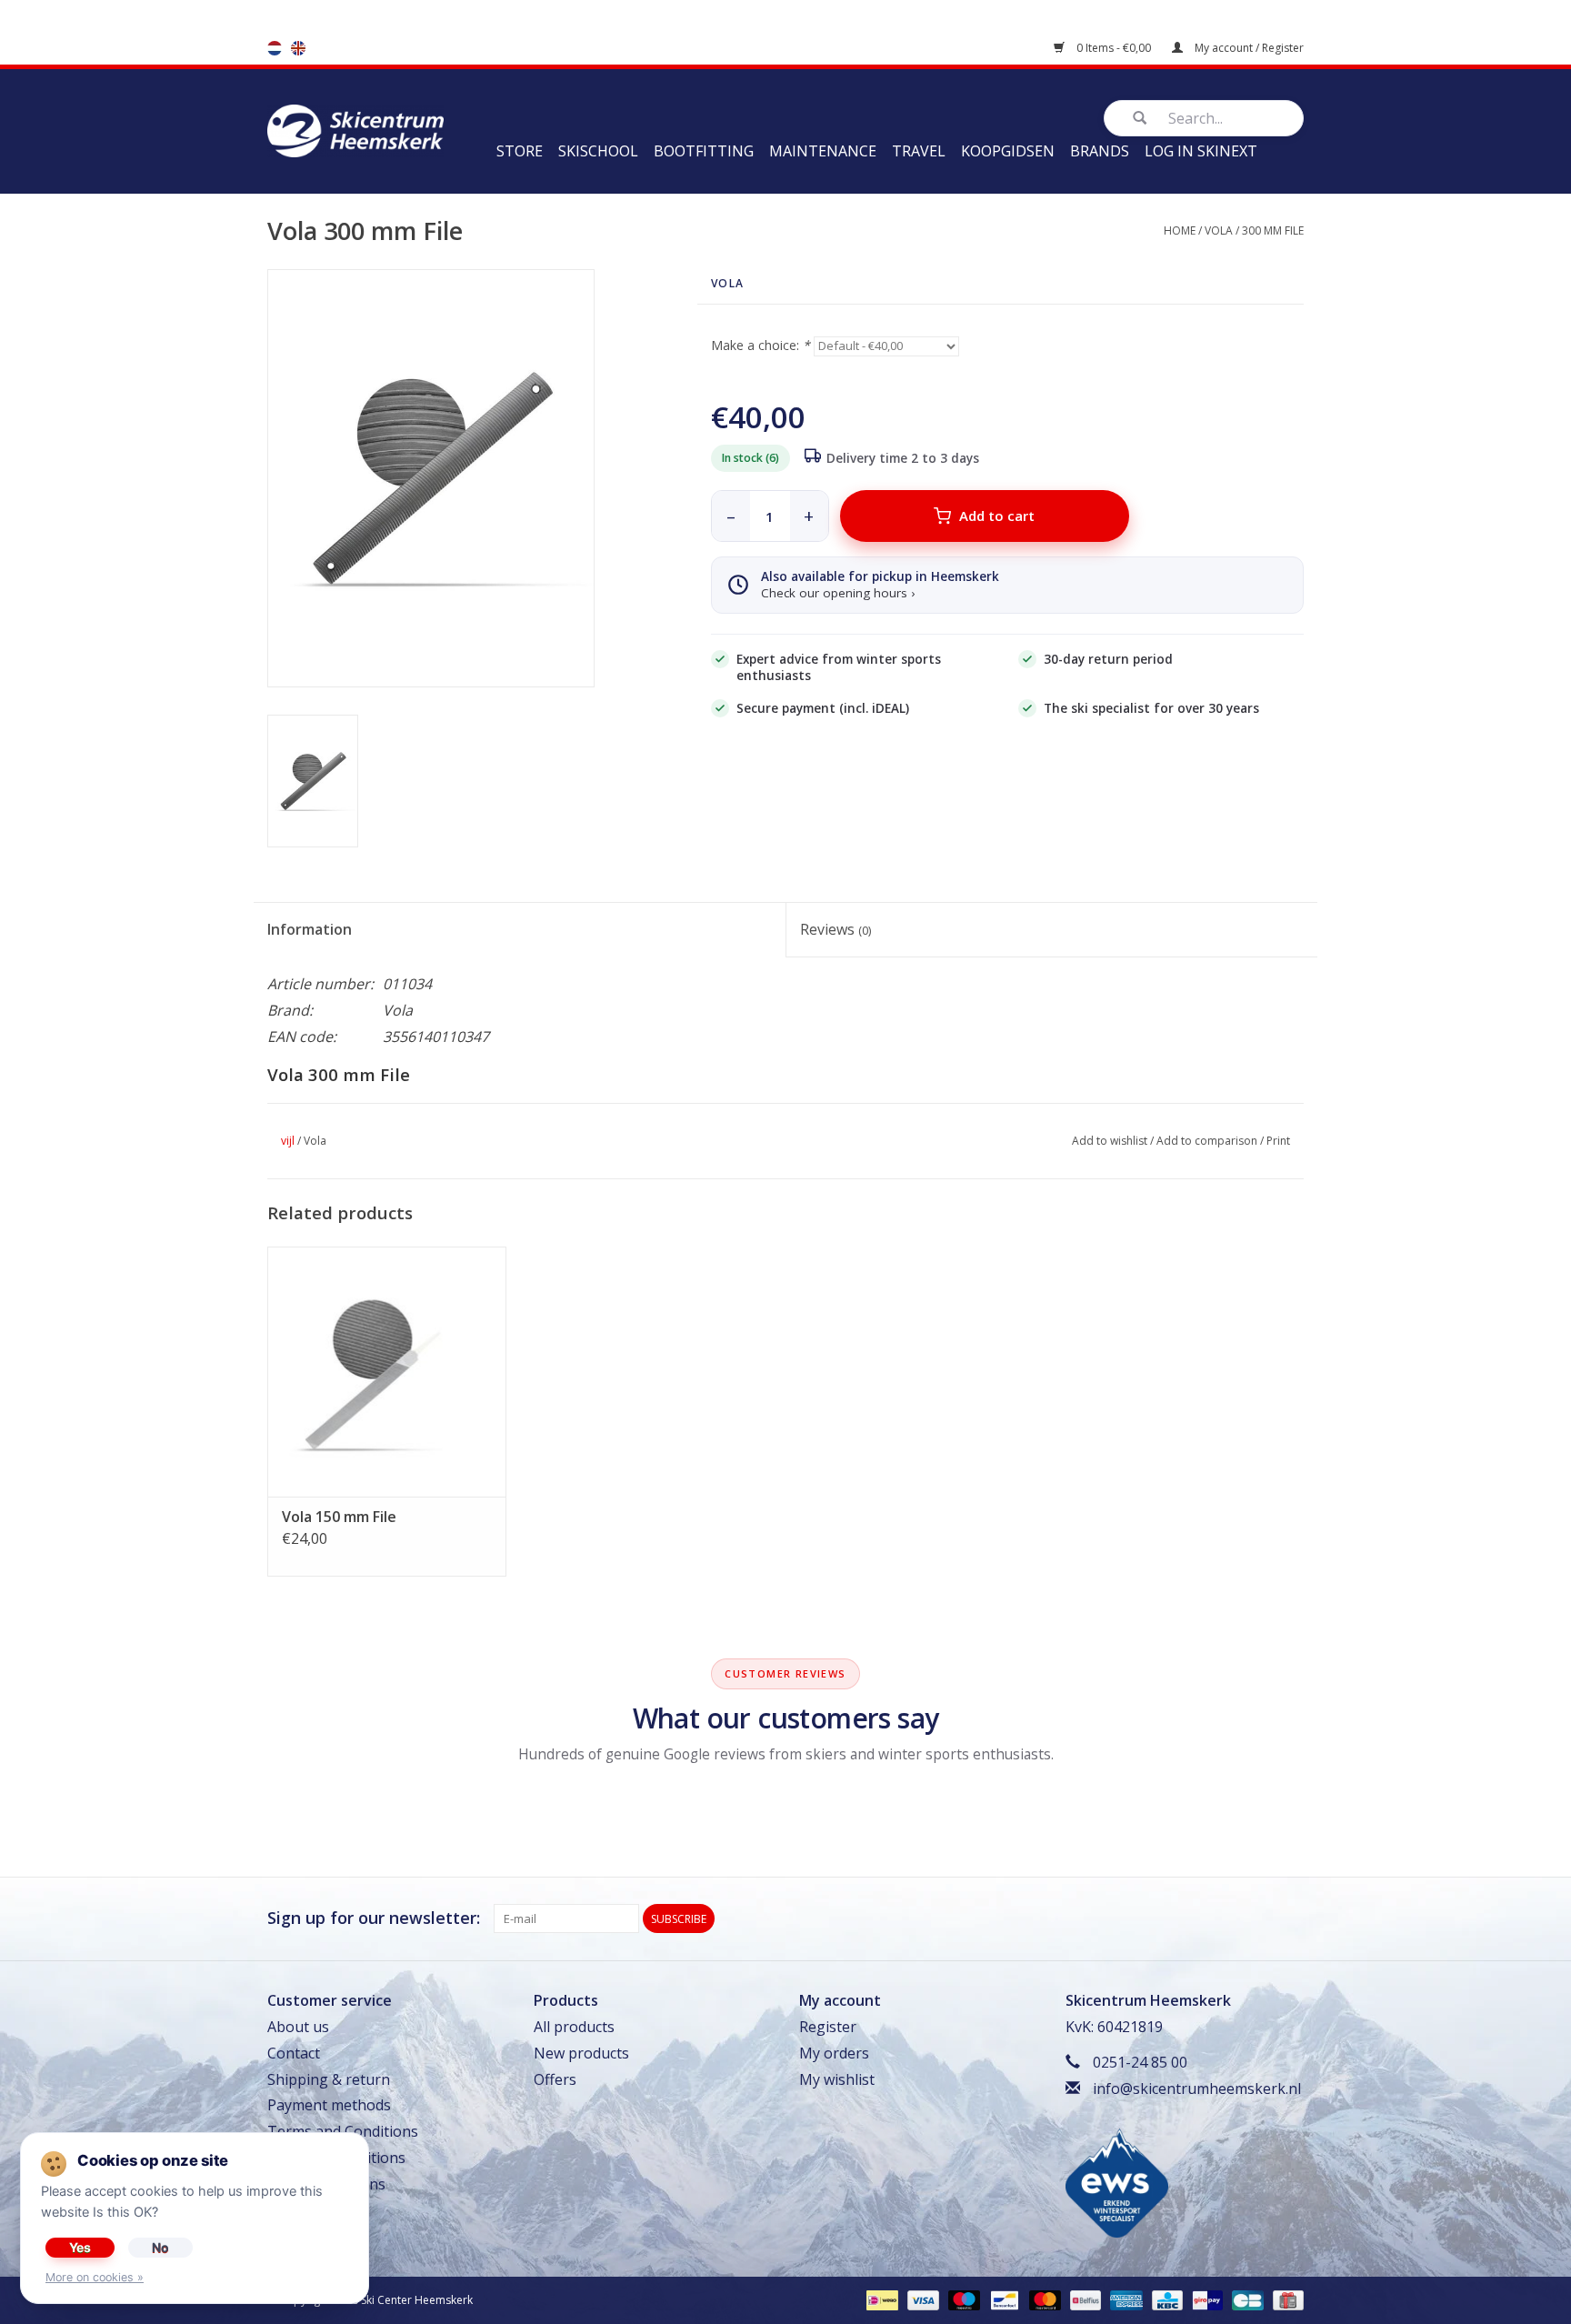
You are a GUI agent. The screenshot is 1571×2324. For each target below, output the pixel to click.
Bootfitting (704, 151)
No (160, 2247)
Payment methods (329, 2105)
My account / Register (1248, 48)
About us (298, 2027)
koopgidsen (1008, 151)
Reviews (836, 929)
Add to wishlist (1110, 1141)
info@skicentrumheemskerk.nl (1197, 2089)
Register (828, 2027)
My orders (834, 2053)
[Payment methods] (880, 2299)
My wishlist (837, 2079)
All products (574, 2027)
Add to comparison (1207, 1141)
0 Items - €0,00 (1114, 48)
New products (581, 2053)
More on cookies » (95, 2277)
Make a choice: (760, 345)
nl (275, 48)
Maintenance (823, 151)
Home (1180, 230)
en (298, 48)
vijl (288, 1141)
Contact (294, 2053)
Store (520, 151)
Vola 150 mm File (339, 1517)
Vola (1219, 230)
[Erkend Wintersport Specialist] (1117, 2182)
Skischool (598, 151)
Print (1278, 1141)
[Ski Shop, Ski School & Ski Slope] (355, 129)
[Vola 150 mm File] (387, 1370)
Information (310, 929)
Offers (555, 2079)
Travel (919, 151)
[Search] (1139, 118)
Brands (1100, 151)
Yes (80, 2247)
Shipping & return (329, 2079)
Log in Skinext (1201, 151)
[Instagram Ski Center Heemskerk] (1289, 1918)
